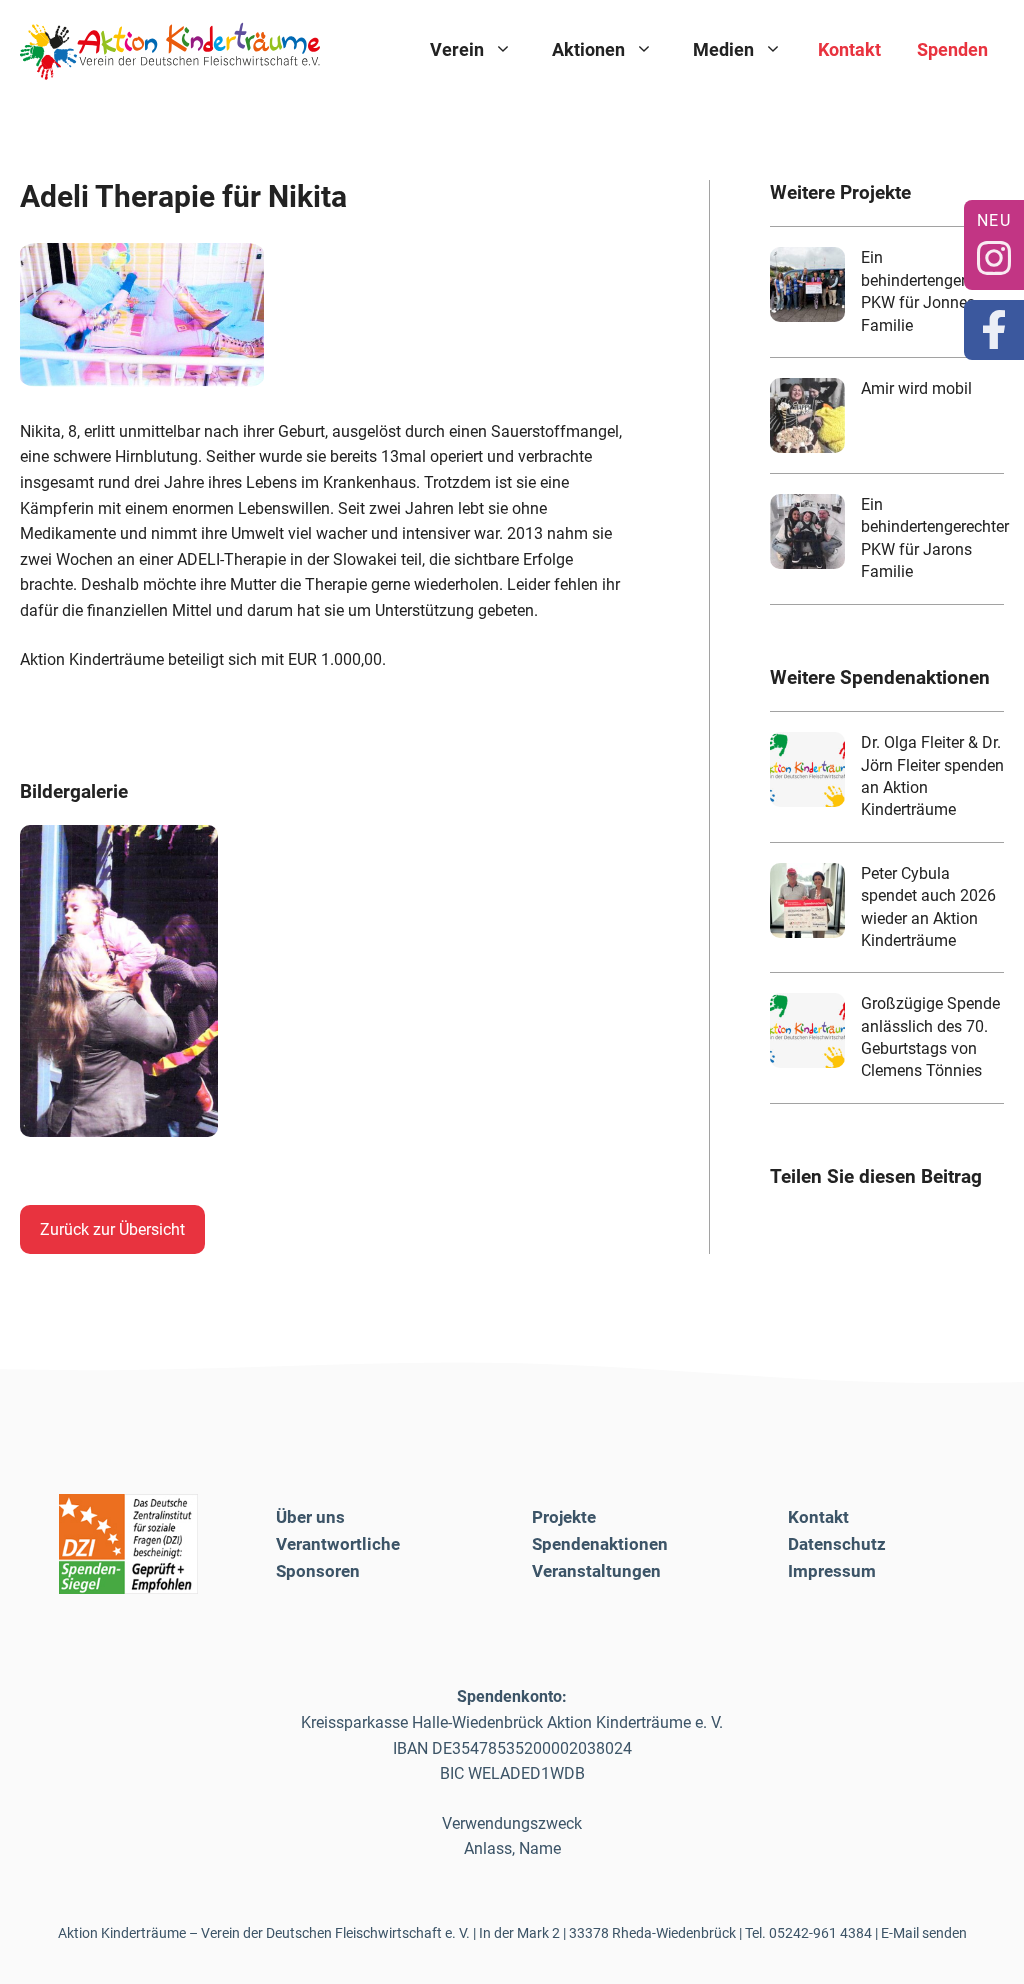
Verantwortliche (338, 1544)
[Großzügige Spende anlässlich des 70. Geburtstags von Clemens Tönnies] (807, 1030)
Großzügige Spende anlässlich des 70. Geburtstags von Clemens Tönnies (930, 1037)
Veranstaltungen (596, 1571)
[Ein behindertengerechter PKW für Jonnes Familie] (807, 284)
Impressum (832, 1571)
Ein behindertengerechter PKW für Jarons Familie (935, 538)
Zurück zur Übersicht (112, 1229)
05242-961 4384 (820, 1933)
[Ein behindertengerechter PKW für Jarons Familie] (807, 531)
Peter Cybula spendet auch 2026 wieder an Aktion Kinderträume (928, 907)
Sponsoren (318, 1571)
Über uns (310, 1517)
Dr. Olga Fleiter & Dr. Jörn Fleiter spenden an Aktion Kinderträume (932, 776)
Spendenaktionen (600, 1544)
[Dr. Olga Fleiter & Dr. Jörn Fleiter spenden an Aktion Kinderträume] (807, 769)
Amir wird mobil (916, 388)
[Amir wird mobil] (807, 415)
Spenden (952, 49)
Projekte (564, 1517)
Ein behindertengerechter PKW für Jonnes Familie (935, 291)
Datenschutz (837, 1544)
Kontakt (849, 49)
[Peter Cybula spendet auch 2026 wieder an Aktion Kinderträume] (807, 900)
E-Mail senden (924, 1933)
